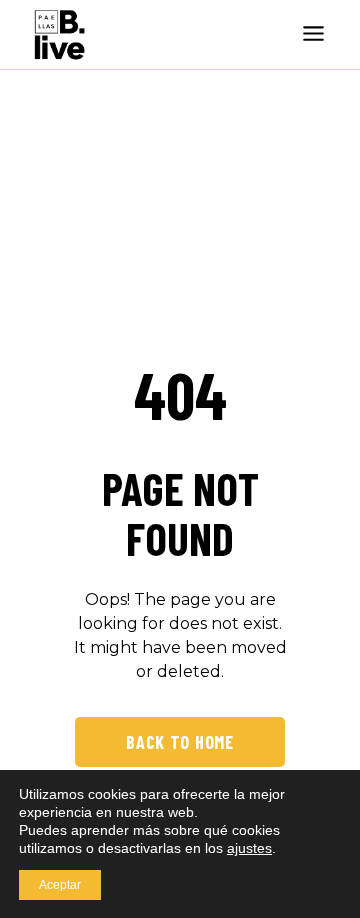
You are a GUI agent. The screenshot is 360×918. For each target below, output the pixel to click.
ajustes (249, 848)
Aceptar (60, 885)
